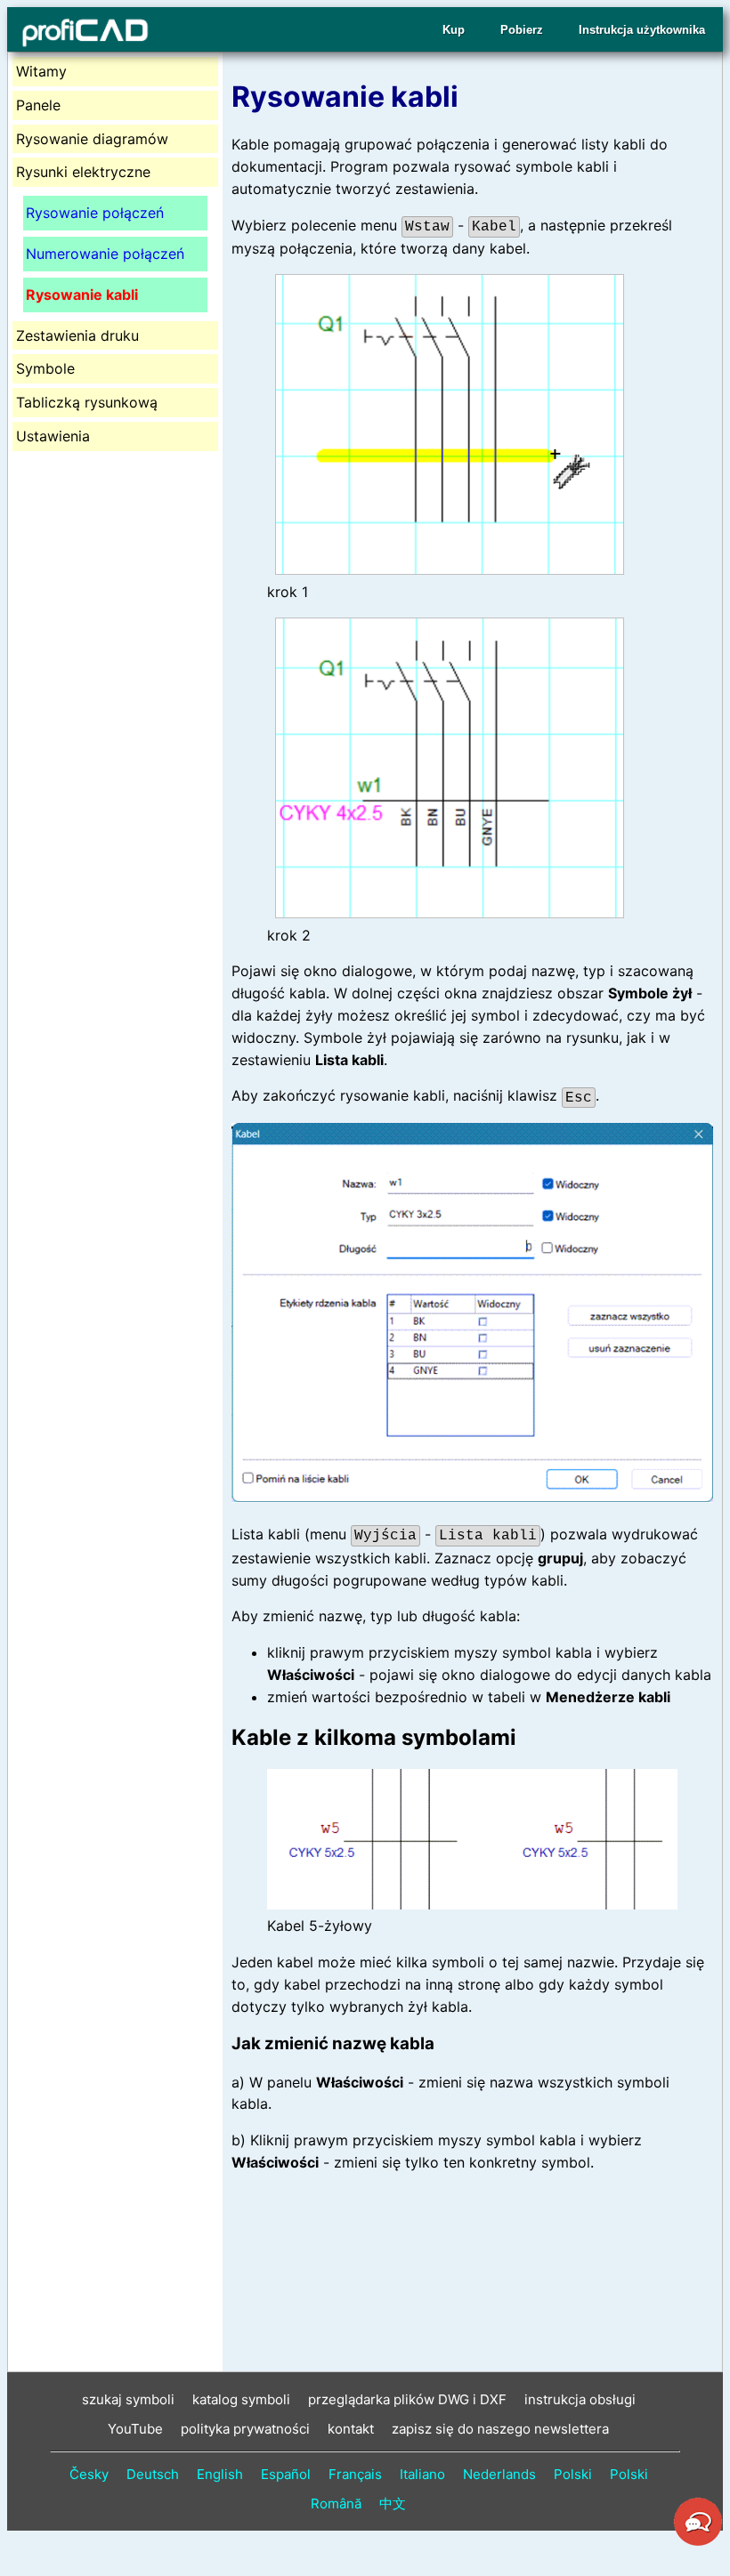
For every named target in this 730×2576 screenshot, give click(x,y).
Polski (573, 2474)
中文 (393, 2503)
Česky (89, 2474)
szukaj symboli (128, 2399)
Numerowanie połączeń (105, 254)
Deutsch (153, 2474)
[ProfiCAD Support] (698, 2543)
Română (336, 2503)
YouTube (135, 2429)
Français (355, 2474)
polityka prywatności (245, 2429)
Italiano (422, 2474)
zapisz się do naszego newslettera (500, 2429)
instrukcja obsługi (580, 2399)
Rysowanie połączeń (95, 213)
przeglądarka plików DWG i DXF (407, 2399)
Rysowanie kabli (82, 295)
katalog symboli (241, 2399)
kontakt (351, 2429)
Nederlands (499, 2474)
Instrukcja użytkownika (642, 30)
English (220, 2474)
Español (286, 2474)
